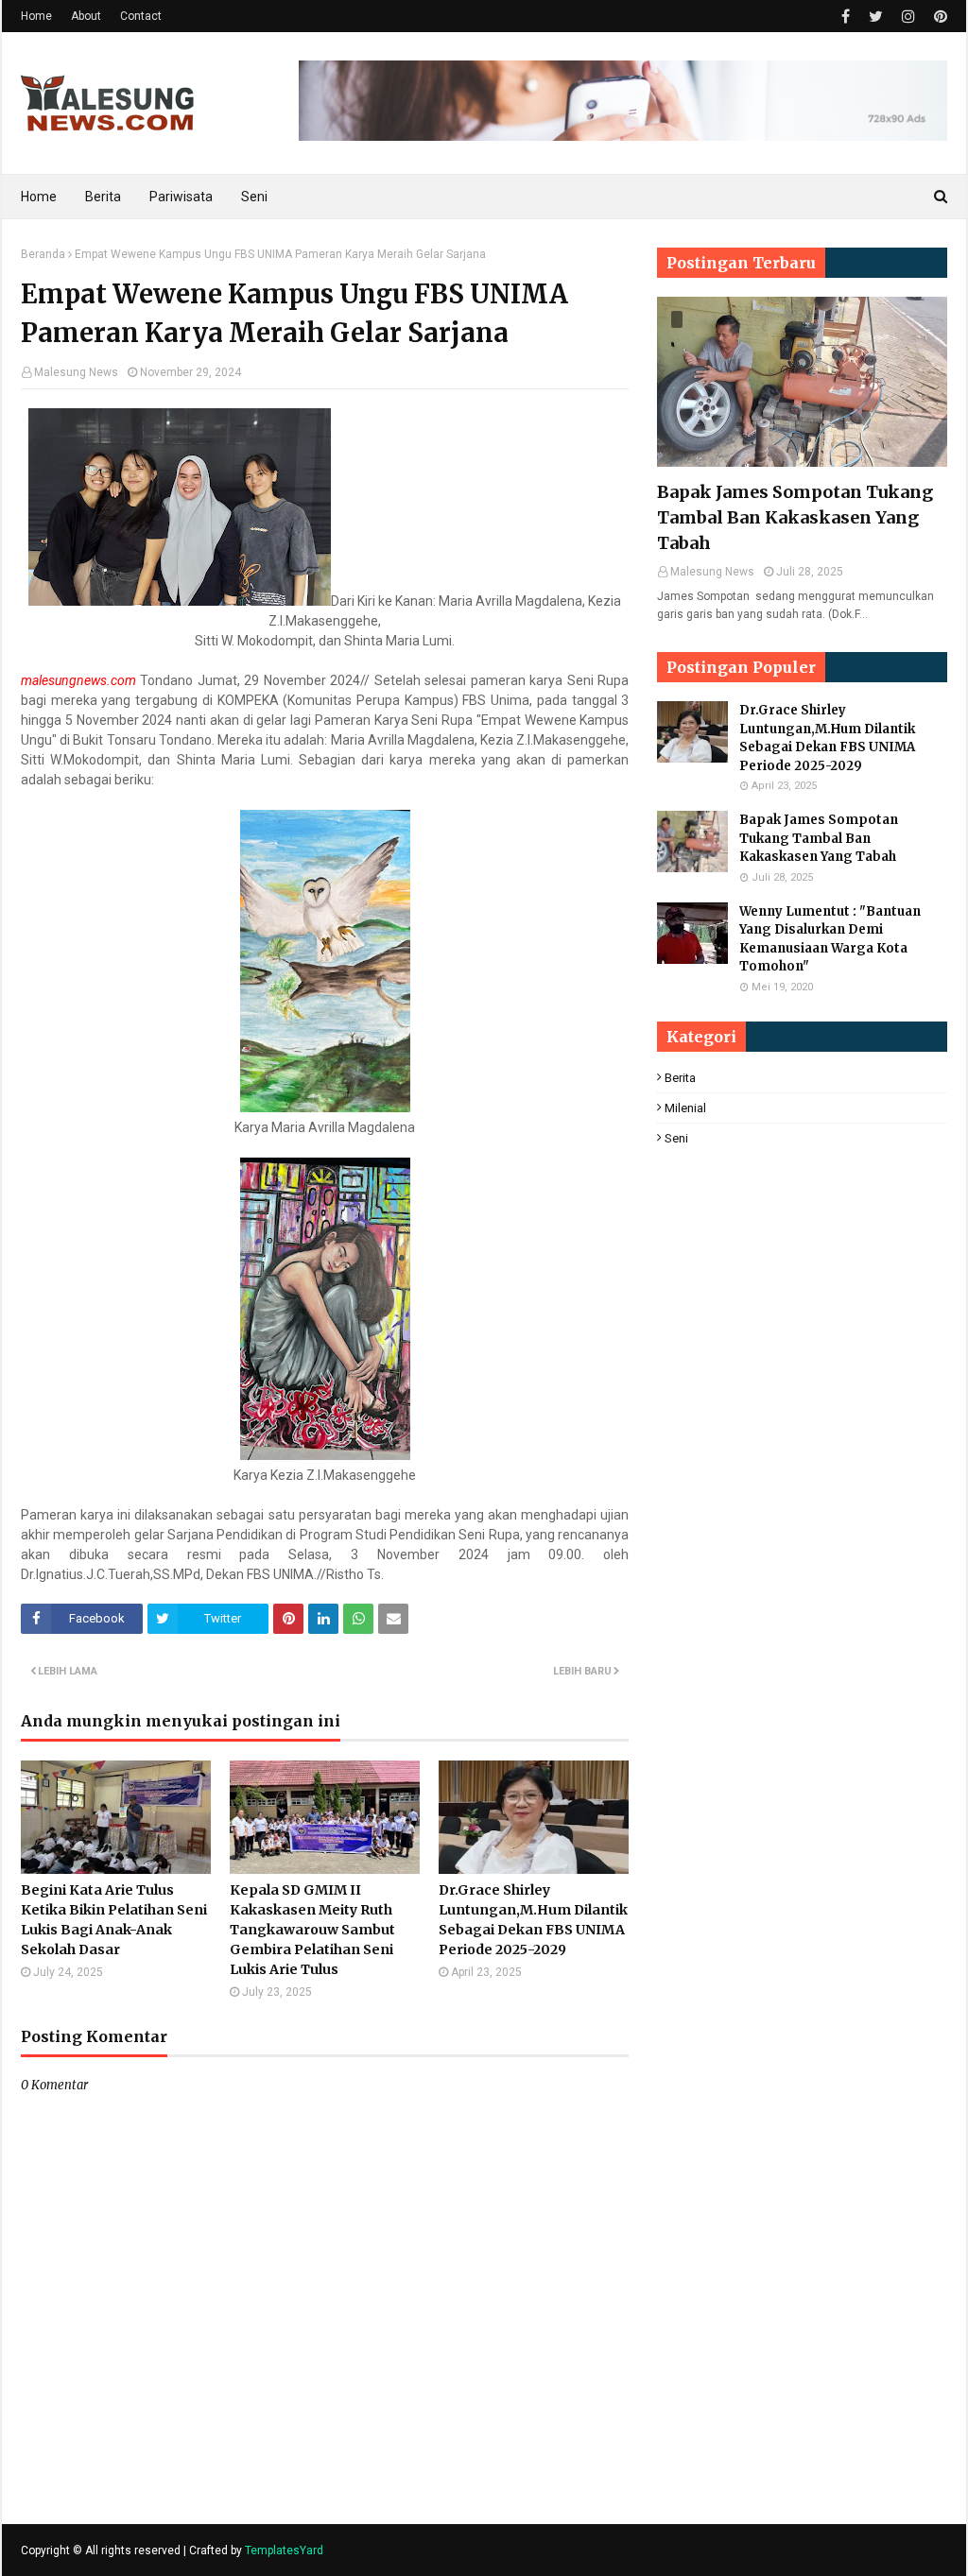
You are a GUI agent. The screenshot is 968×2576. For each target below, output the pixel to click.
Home (36, 16)
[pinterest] (938, 17)
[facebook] (846, 17)
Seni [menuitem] (254, 197)
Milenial (685, 1108)
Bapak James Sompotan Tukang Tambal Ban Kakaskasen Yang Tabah (795, 517)
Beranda (43, 254)
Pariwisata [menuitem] (181, 197)
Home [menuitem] (39, 197)
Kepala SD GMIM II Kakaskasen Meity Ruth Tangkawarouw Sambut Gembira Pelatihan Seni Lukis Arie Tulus (312, 1930)
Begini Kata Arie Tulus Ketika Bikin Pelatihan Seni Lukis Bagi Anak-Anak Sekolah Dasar (114, 1920)
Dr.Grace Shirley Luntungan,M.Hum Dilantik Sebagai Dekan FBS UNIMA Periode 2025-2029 (533, 1920)
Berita (680, 1078)
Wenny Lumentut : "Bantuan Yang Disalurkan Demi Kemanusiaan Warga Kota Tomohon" (830, 939)
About (86, 16)
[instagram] (908, 17)
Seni (676, 1138)
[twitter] (876, 17)
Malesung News (76, 372)
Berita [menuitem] (103, 197)
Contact (141, 16)
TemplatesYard (284, 2550)
